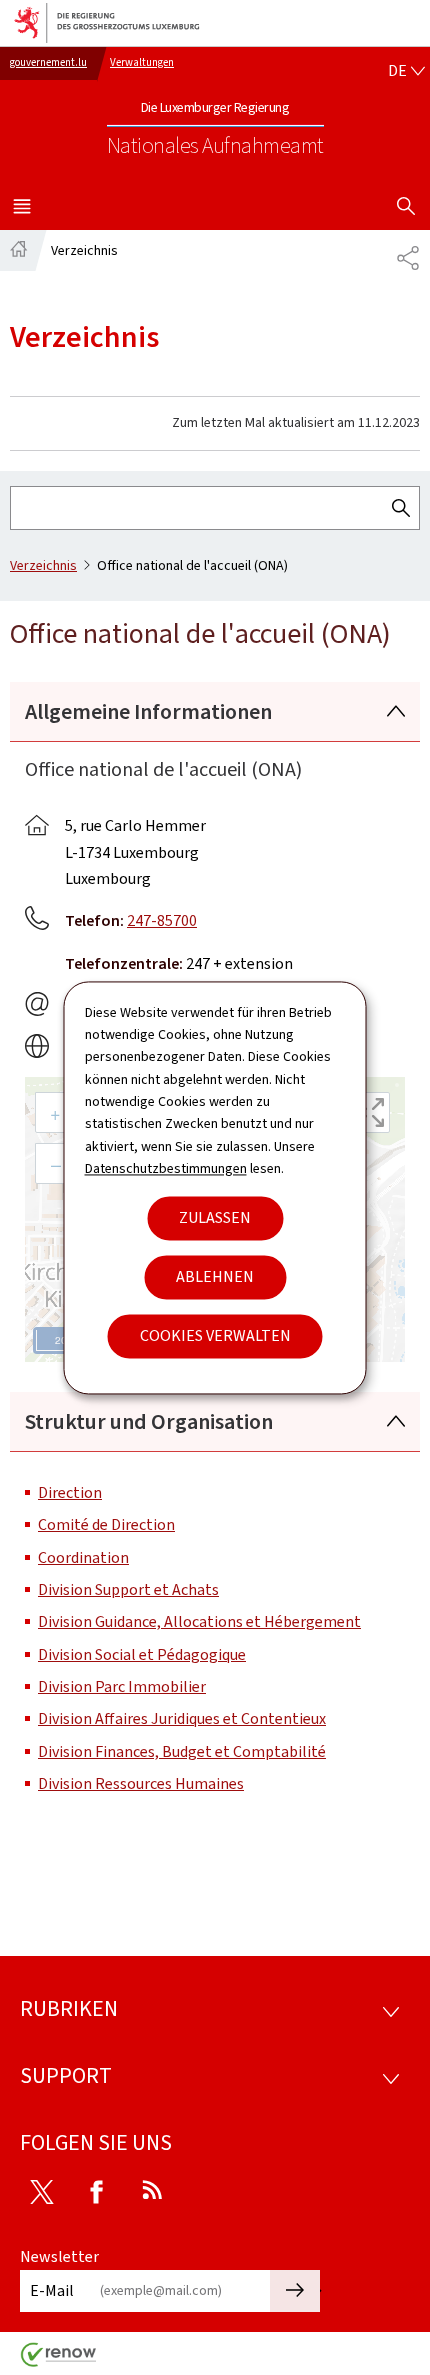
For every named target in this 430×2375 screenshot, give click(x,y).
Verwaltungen (142, 62)
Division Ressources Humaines (141, 1783)
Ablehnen (215, 1276)
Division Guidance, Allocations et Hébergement (199, 1621)
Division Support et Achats (128, 1589)
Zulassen (215, 1217)
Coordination (83, 1557)
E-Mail (52, 2290)
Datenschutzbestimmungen (166, 1169)
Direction (70, 1492)
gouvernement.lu (48, 62)
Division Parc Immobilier (122, 1686)
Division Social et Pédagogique (142, 1654)
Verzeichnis (43, 565)
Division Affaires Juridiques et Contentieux (182, 1718)
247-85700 (162, 920)
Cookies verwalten (215, 1335)
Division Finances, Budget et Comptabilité (182, 1751)
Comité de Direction (106, 1524)
